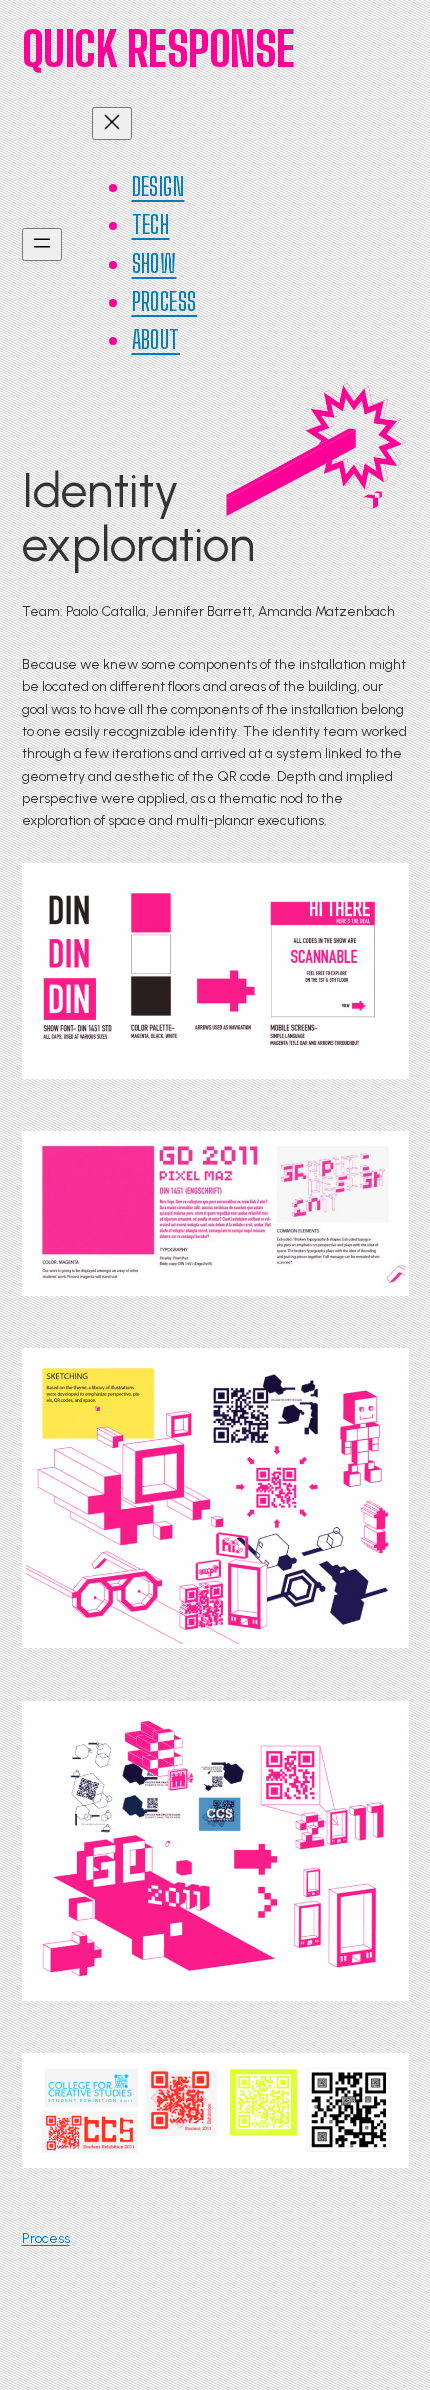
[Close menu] (112, 123)
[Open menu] (42, 244)
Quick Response (158, 48)
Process (46, 2238)
